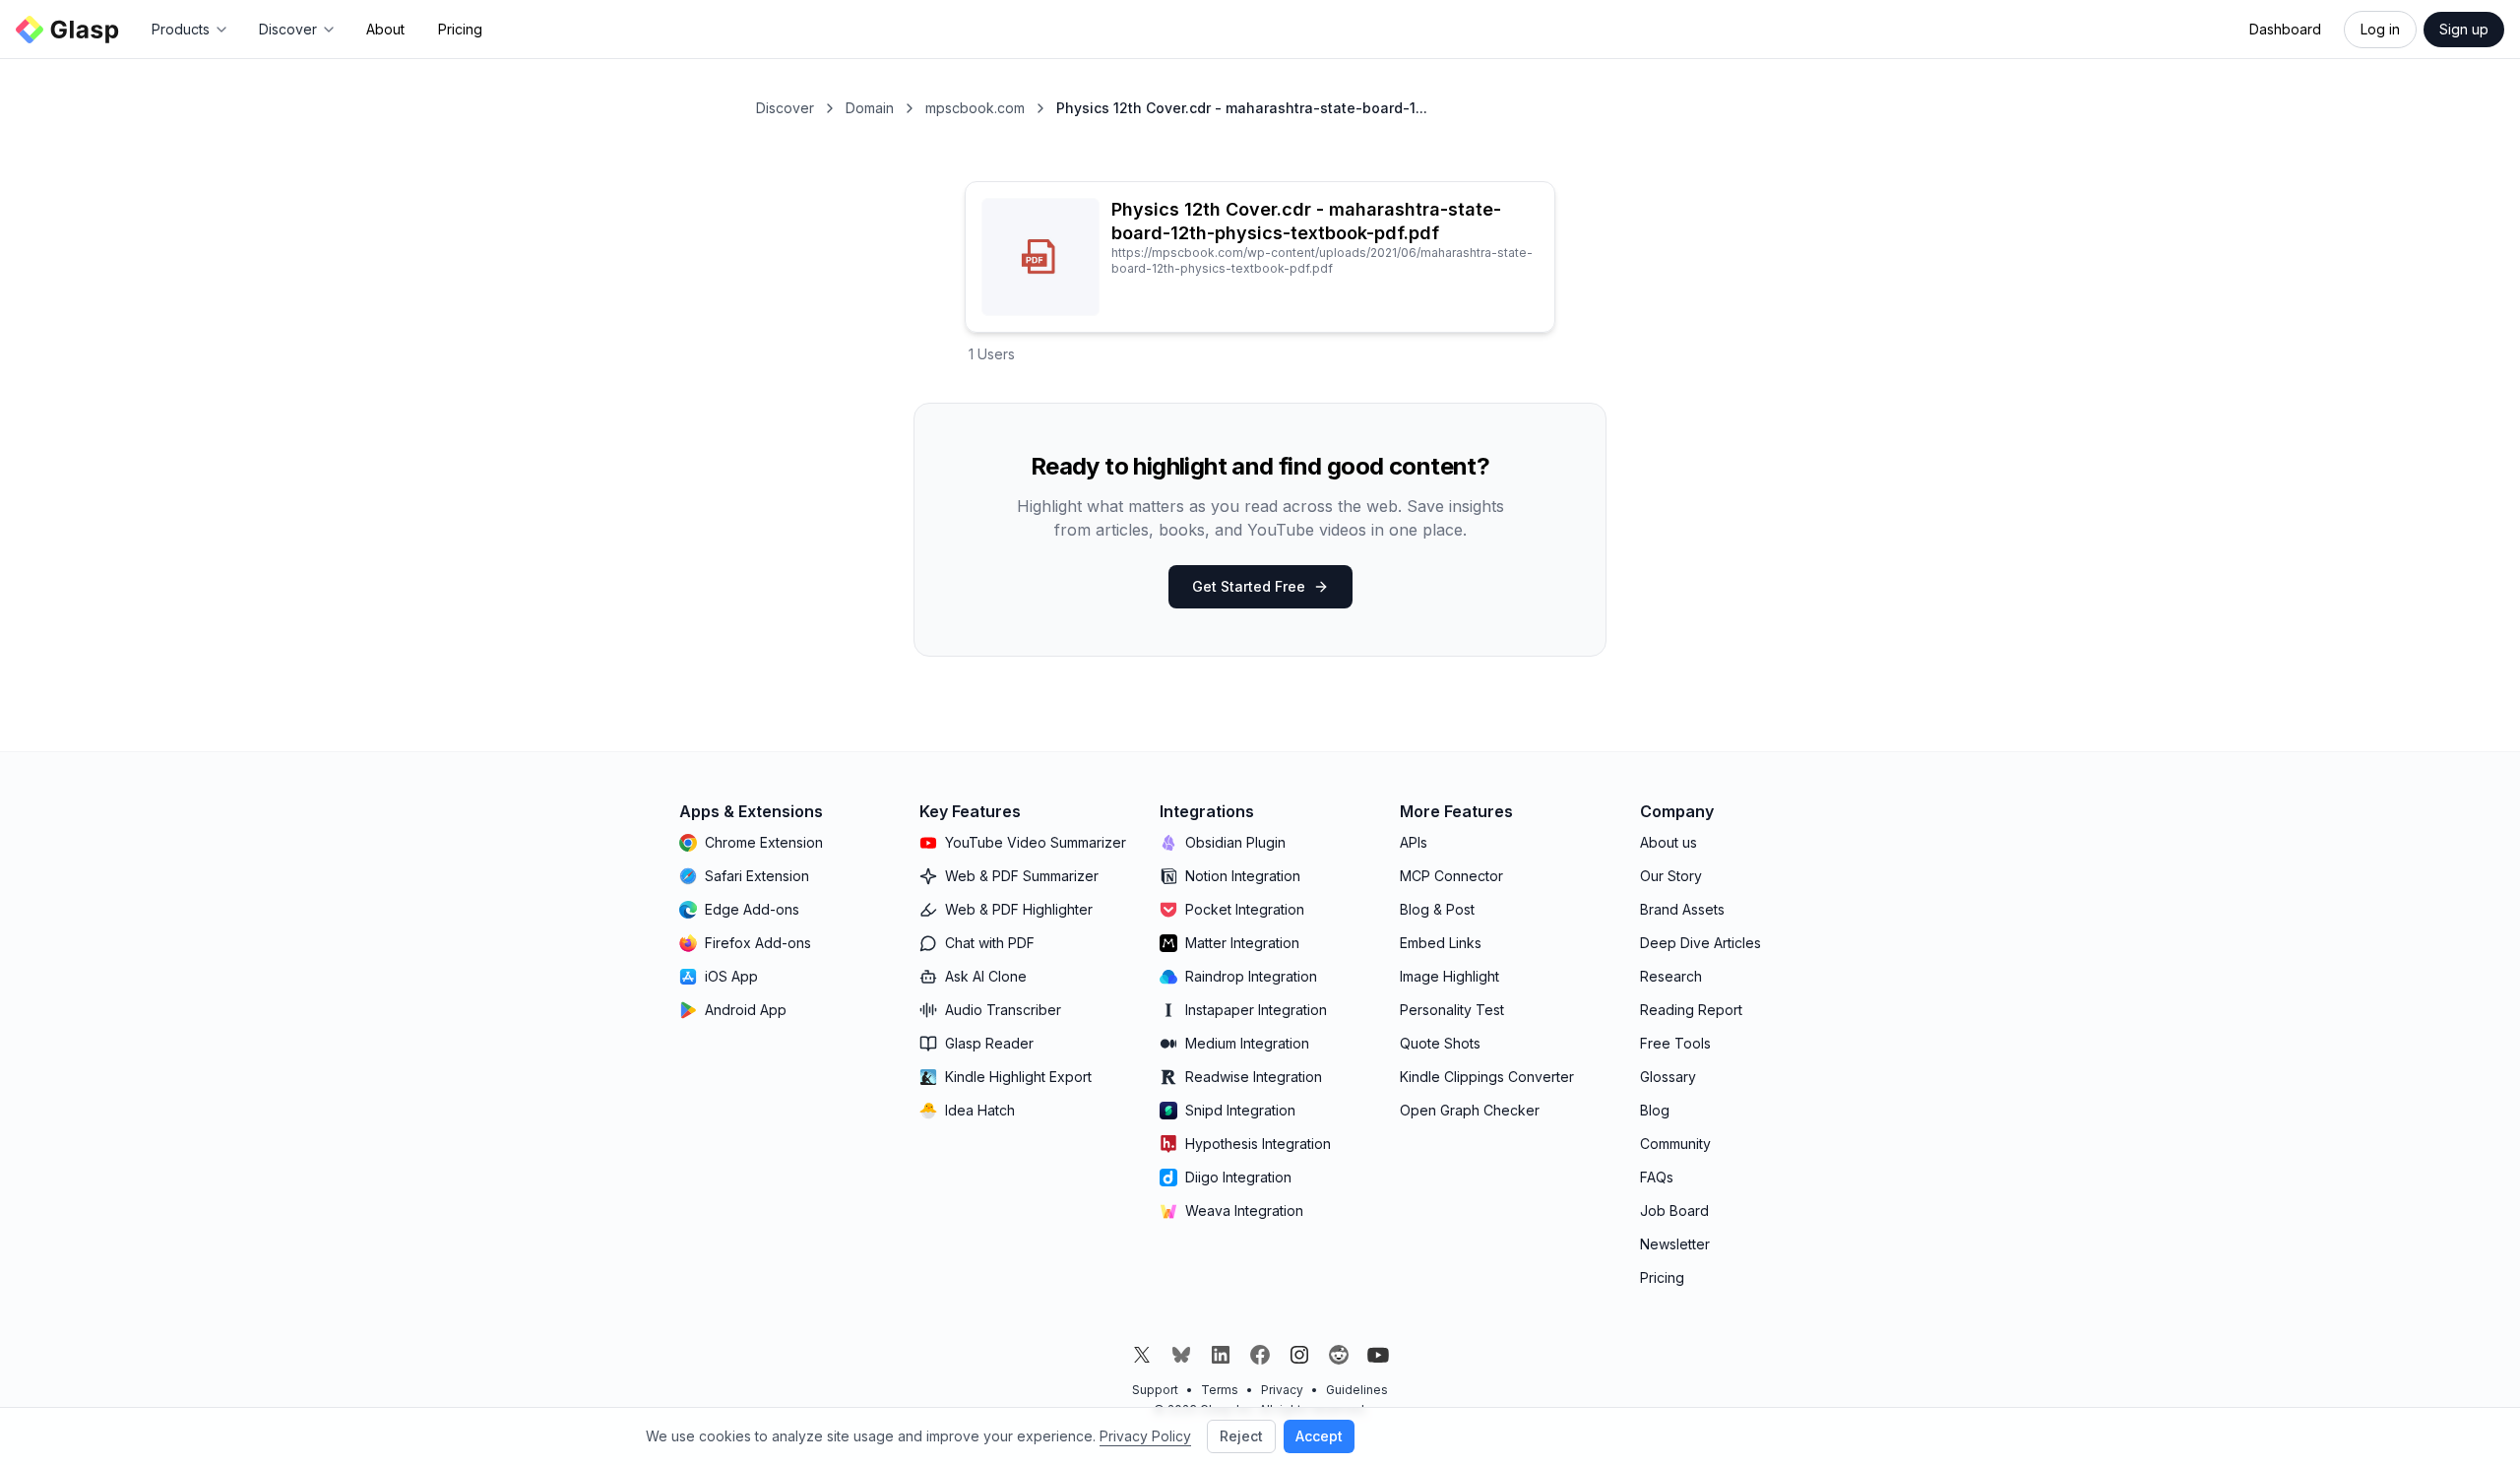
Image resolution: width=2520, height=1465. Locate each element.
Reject (1241, 1436)
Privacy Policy (1145, 1436)
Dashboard (2285, 29)
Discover (785, 108)
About (385, 29)
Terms (1220, 1390)
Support (1155, 1390)
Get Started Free (1249, 586)
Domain (870, 108)
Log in (2380, 29)
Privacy (1282, 1390)
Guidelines (1357, 1390)
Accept (1319, 1436)
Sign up (2464, 29)
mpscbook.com (975, 108)
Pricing (460, 29)
